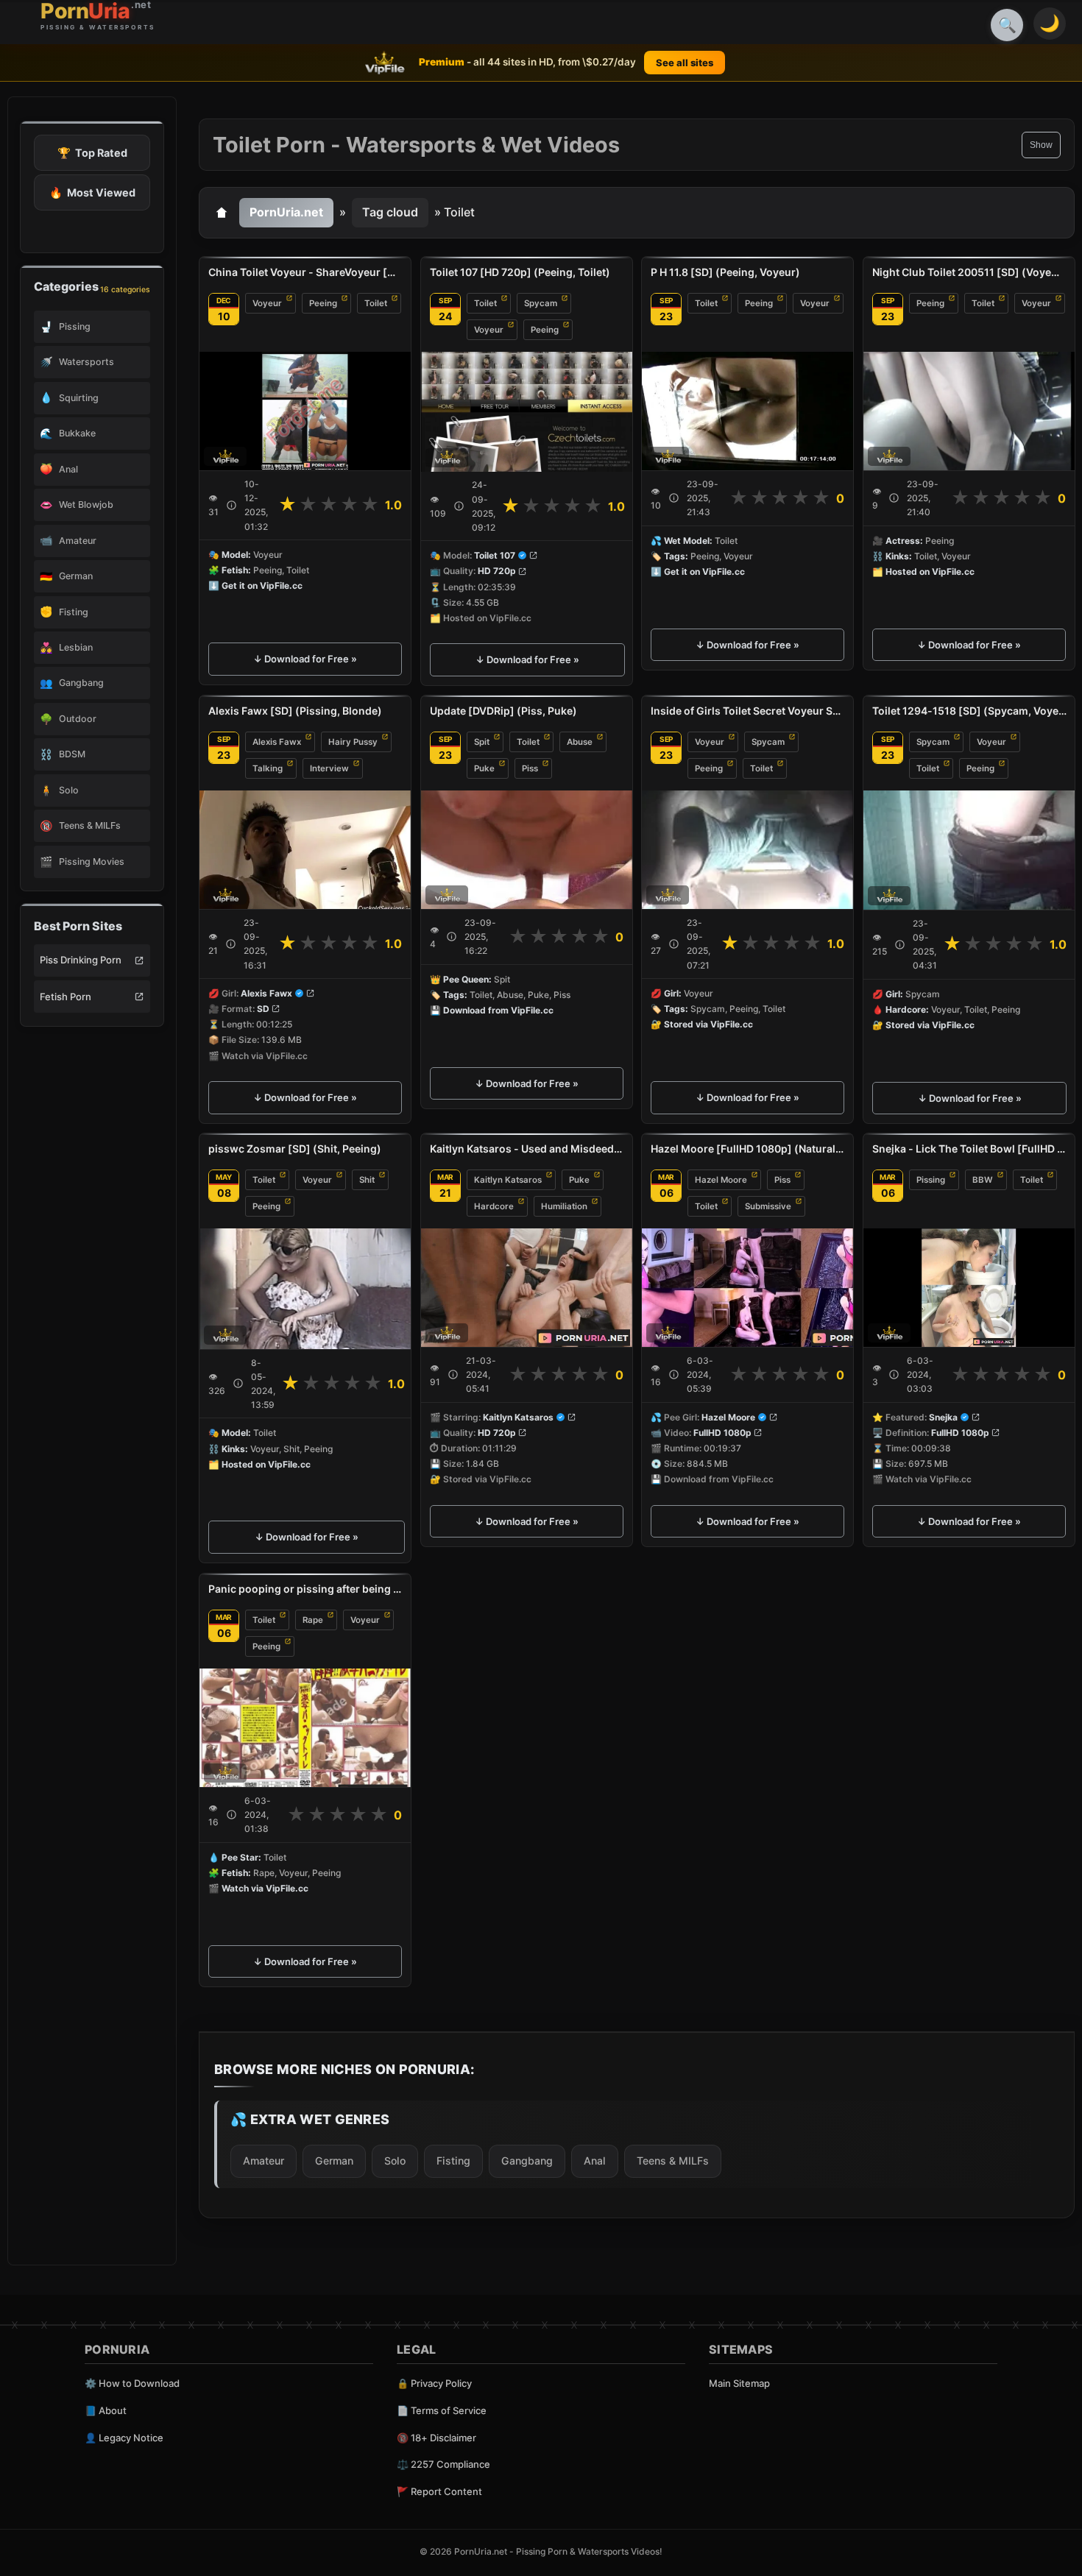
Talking (268, 768)
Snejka (943, 1417)
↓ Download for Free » (305, 659)
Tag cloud (390, 212)
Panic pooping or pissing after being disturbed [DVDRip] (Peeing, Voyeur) (305, 1589)
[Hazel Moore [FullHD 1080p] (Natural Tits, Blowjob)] (747, 1288)
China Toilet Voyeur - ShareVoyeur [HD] (305, 272)
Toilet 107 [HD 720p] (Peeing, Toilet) (520, 272)
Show (1041, 145)
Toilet (376, 303)
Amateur (264, 2161)
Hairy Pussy (353, 742)
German (334, 2161)
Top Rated (92, 153)
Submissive (768, 1206)
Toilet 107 (495, 555)
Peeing (323, 303)
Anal (595, 2161)
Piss (530, 768)
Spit (482, 742)
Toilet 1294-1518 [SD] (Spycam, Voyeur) (969, 711)
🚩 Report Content (439, 2491)
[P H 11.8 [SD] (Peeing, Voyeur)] (747, 411)
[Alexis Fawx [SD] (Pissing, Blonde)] (305, 850)
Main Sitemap (739, 2383)
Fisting (453, 2161)
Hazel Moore (721, 1180)
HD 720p (497, 571)
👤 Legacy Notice (124, 2438)
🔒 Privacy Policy (434, 2383)
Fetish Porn (66, 997)
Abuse (580, 742)
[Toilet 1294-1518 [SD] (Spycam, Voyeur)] (969, 850)
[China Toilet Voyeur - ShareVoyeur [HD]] (305, 411)
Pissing (931, 1180)
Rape (313, 1619)
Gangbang (527, 2161)
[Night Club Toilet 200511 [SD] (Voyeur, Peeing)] (969, 411)
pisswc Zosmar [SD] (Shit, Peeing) (295, 1149)
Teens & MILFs (673, 2161)
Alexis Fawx (277, 742)
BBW (983, 1180)
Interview (329, 768)
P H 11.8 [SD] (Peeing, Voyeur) (725, 272)
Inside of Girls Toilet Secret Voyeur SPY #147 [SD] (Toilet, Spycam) (747, 711)
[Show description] (231, 505)
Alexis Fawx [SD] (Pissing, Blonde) (295, 711)
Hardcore (494, 1206)
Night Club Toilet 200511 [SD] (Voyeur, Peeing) (969, 272)
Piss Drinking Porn (81, 960)
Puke (484, 768)
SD (263, 1009)
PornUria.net (286, 212)
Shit (367, 1180)
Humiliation (564, 1206)
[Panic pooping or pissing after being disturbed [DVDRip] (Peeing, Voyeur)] (305, 1727)
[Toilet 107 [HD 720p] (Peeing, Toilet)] (527, 412)
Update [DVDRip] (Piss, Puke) (503, 711)
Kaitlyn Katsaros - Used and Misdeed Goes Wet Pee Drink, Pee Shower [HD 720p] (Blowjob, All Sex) (527, 1149)
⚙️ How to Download (132, 2383)
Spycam (541, 303)
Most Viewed (92, 192)
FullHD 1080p (722, 1433)
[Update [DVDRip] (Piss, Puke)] (527, 850)
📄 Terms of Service (442, 2410)
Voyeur (267, 303)
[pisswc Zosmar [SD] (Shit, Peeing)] (307, 1289)
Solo (395, 2161)
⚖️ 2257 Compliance (443, 2464)
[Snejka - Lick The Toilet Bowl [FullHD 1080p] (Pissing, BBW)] (969, 1288)
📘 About (106, 2410)
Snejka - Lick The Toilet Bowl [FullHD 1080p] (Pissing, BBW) (969, 1149)
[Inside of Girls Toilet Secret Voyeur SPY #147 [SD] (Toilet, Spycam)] (747, 850)
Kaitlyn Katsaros (508, 1180)
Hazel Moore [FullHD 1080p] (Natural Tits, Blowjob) (747, 1149)
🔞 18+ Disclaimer (436, 2438)
